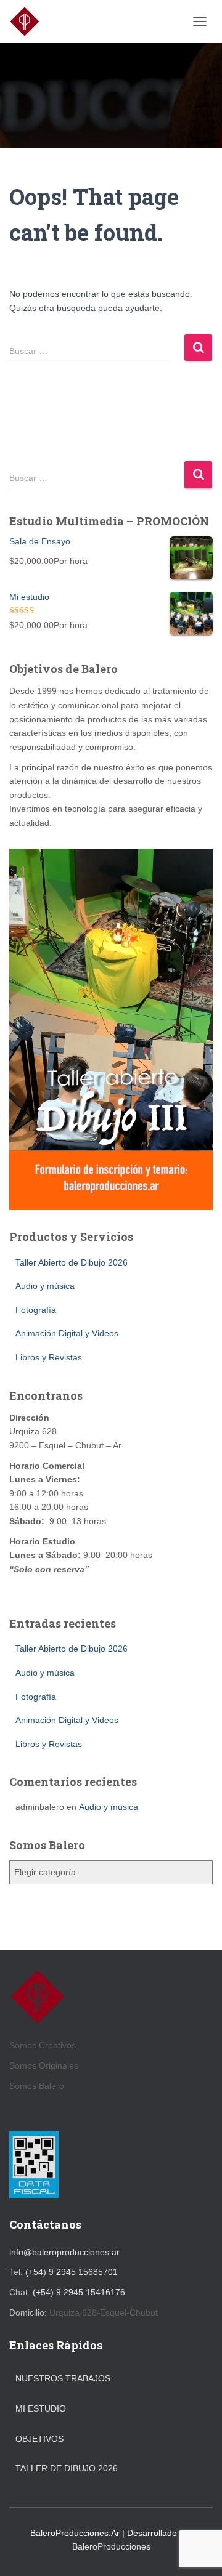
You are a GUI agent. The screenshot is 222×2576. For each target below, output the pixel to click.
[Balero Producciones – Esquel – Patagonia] (29, 22)
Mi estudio (41, 2408)
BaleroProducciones (111, 2546)
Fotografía (36, 1310)
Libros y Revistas (49, 1357)
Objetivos (39, 2439)
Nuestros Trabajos (63, 2378)
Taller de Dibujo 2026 (67, 2468)
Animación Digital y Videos (67, 1333)
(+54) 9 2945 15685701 (72, 2272)
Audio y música (45, 1286)
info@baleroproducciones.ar (64, 2252)
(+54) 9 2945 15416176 (79, 2292)
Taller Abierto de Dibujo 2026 (72, 1262)
